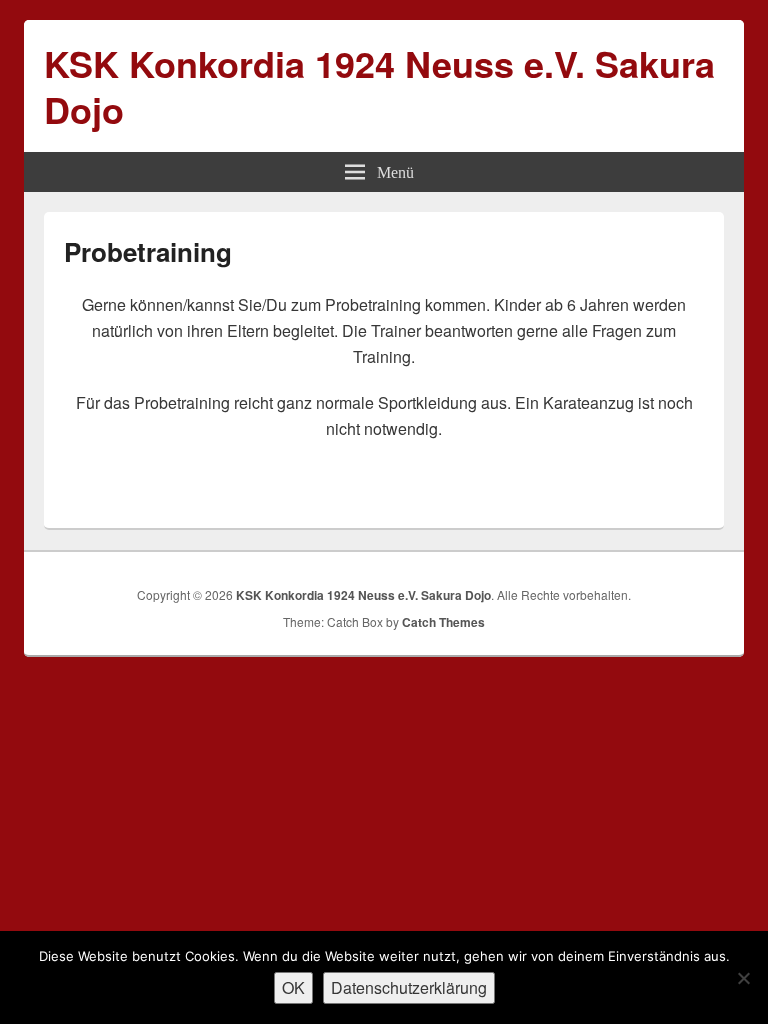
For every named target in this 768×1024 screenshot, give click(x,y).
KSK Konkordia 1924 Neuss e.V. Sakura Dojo (379, 86)
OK (293, 987)
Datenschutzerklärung (409, 987)
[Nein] (743, 978)
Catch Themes (443, 622)
